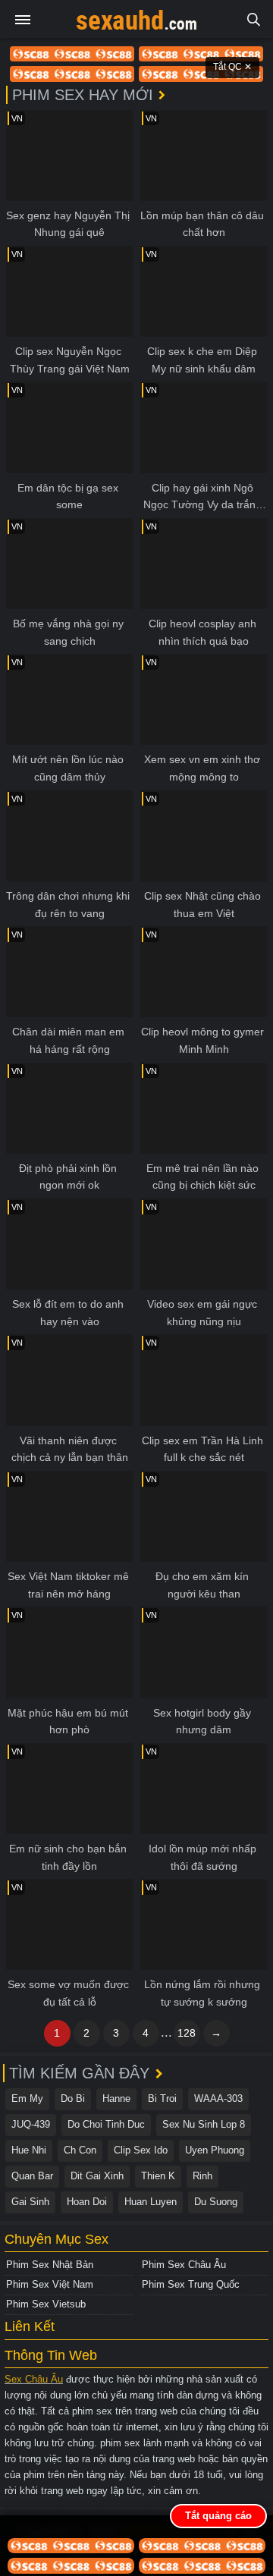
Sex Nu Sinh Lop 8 (204, 2124)
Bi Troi (162, 2098)
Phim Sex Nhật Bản (50, 2265)
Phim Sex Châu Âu (184, 2265)
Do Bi (73, 2098)
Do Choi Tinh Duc (106, 2124)
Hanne (116, 2098)
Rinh (202, 2176)
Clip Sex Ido (141, 2150)
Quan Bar (32, 2176)
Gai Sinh (30, 2202)
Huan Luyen (151, 2202)
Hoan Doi (87, 2202)
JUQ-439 (31, 2124)
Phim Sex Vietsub (46, 2304)
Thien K (158, 2176)
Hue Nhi (29, 2150)
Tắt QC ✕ (232, 67)
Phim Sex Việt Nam (50, 2284)
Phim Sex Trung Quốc (191, 2284)
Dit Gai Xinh (97, 2176)
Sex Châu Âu (34, 2379)
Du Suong (216, 2202)
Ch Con (80, 2150)
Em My (27, 2098)
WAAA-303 (218, 2098)
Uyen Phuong (215, 2150)
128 (187, 2033)
